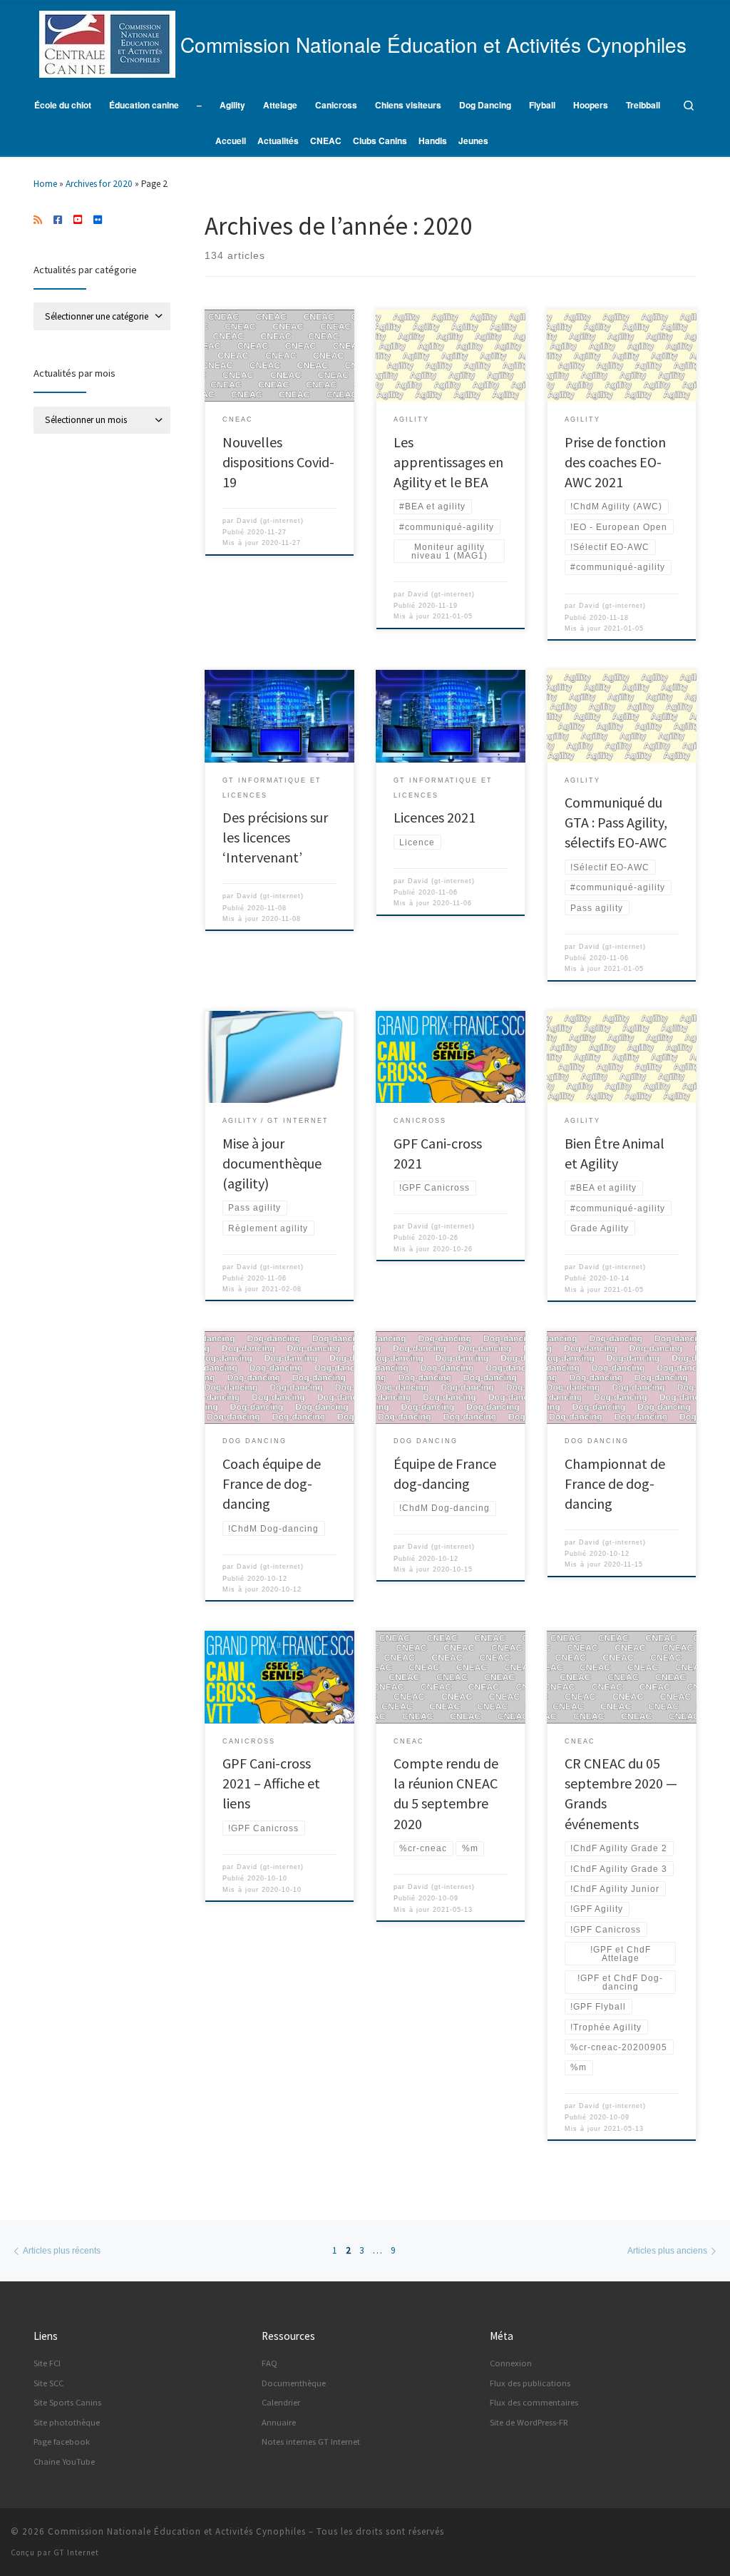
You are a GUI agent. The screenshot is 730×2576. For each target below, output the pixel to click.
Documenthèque (294, 2383)
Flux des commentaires (534, 2402)
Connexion (511, 2363)
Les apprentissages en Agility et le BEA (448, 462)
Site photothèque (67, 2422)
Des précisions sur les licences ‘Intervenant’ (275, 837)
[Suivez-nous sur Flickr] (98, 220)
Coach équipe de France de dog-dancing (272, 1483)
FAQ (269, 2363)
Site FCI (47, 2363)
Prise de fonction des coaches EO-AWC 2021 (615, 462)
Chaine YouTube (64, 2462)
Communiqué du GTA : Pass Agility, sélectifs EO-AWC (616, 822)
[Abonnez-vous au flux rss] (38, 220)
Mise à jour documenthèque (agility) (272, 1163)
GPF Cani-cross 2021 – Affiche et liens (271, 1783)
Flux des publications (530, 2383)
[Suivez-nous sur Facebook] (58, 220)
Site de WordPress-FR (529, 2422)
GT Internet (76, 2552)
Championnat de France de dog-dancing (615, 1483)
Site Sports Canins (67, 2402)
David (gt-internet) (270, 521)
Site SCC (48, 2383)
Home (45, 184)
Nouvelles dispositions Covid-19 (278, 462)
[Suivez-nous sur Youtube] (78, 220)
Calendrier (281, 2402)
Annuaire (279, 2422)
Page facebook (62, 2442)
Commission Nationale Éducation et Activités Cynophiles (177, 2531)
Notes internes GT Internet (311, 2442)
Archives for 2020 (99, 184)
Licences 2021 (435, 817)
